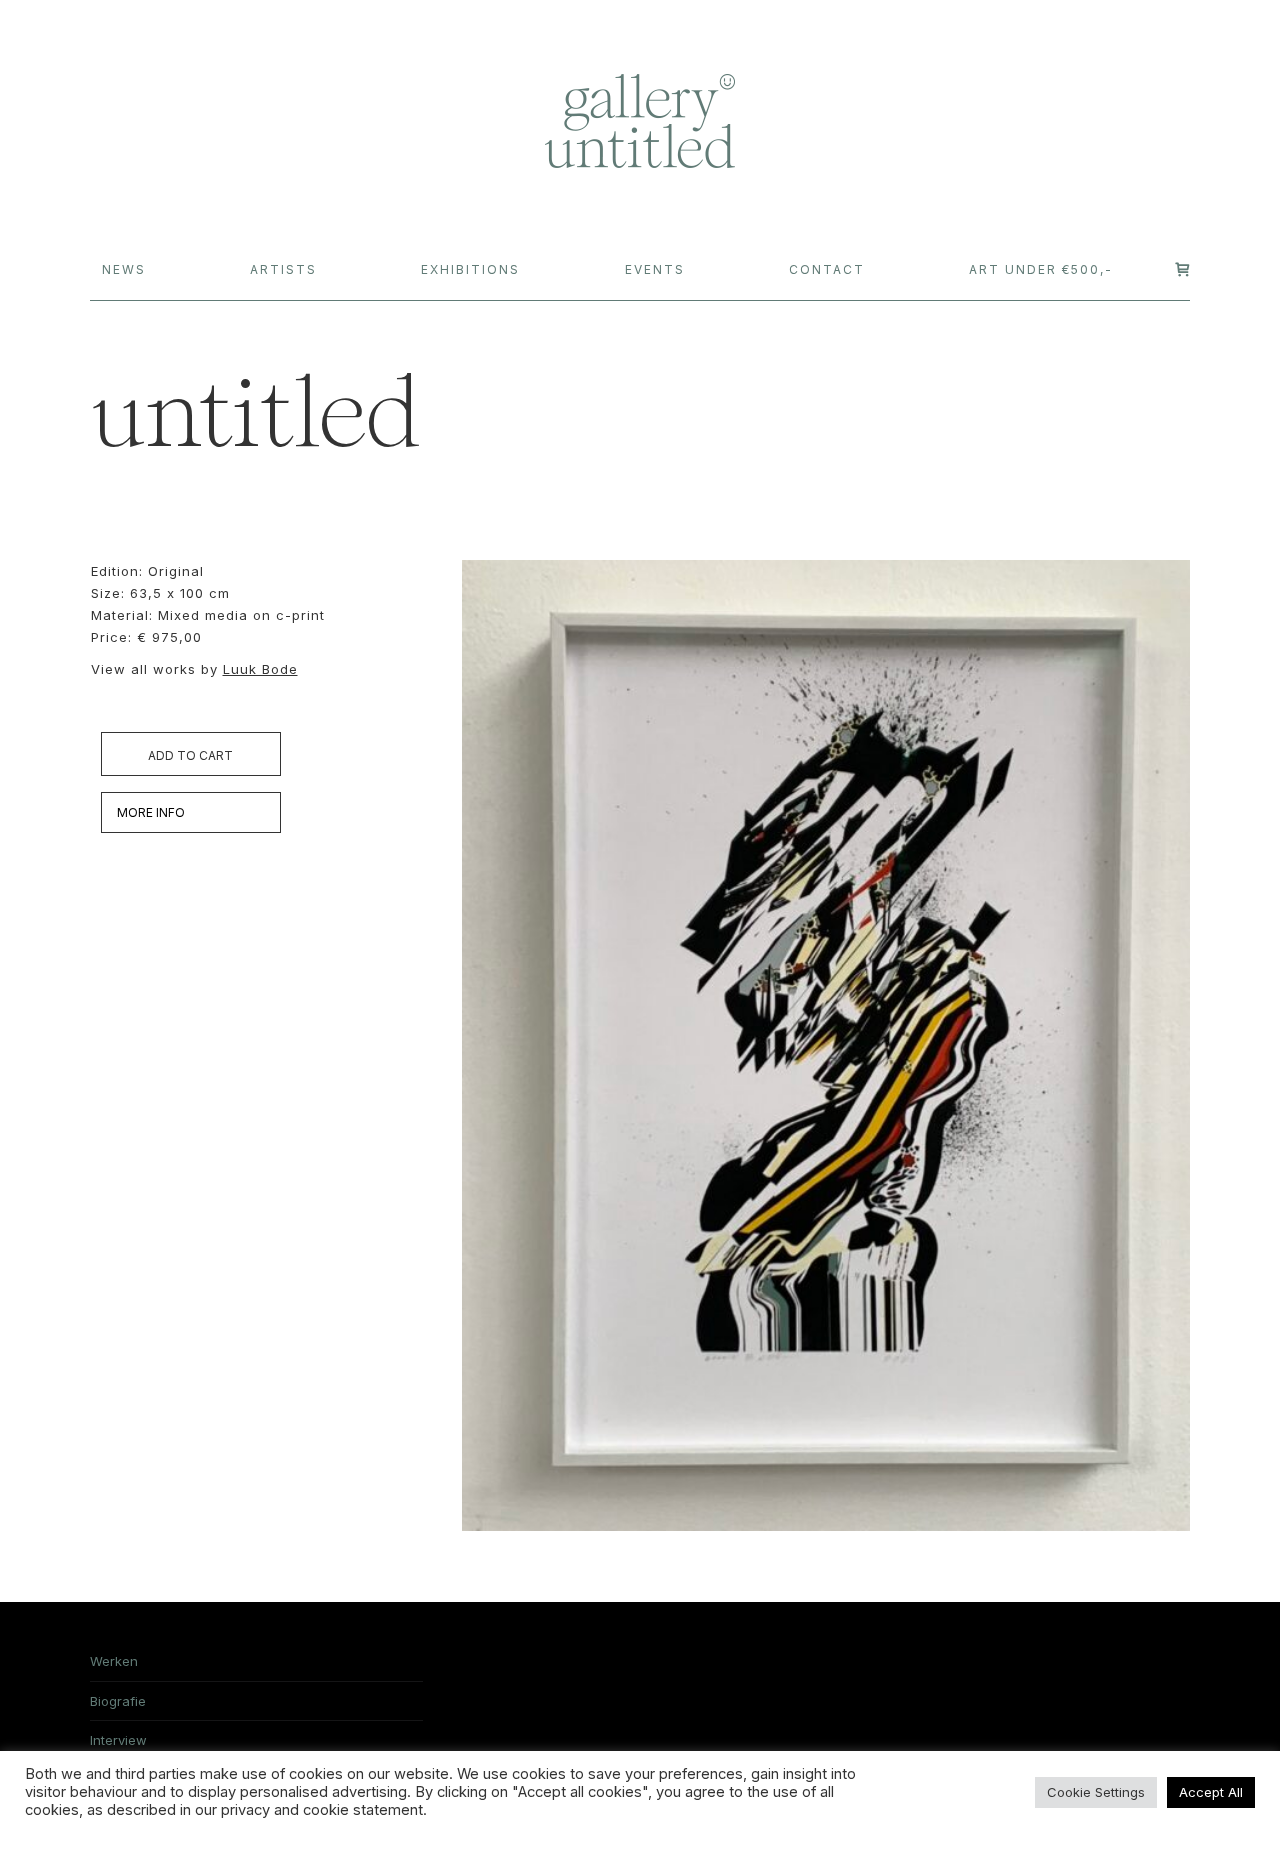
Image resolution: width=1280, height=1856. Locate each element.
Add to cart (190, 755)
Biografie (118, 1701)
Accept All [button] (1211, 1792)
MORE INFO (151, 812)
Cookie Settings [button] (1096, 1792)
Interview (118, 1740)
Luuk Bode (260, 669)
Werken (114, 1661)
